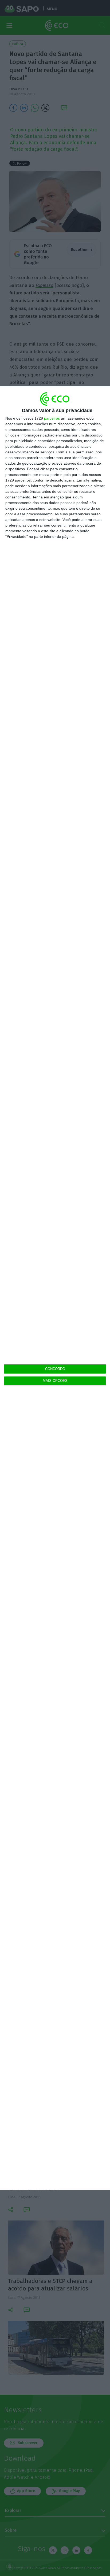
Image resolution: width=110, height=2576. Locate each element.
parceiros (52, 418)
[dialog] (55, 1288)
